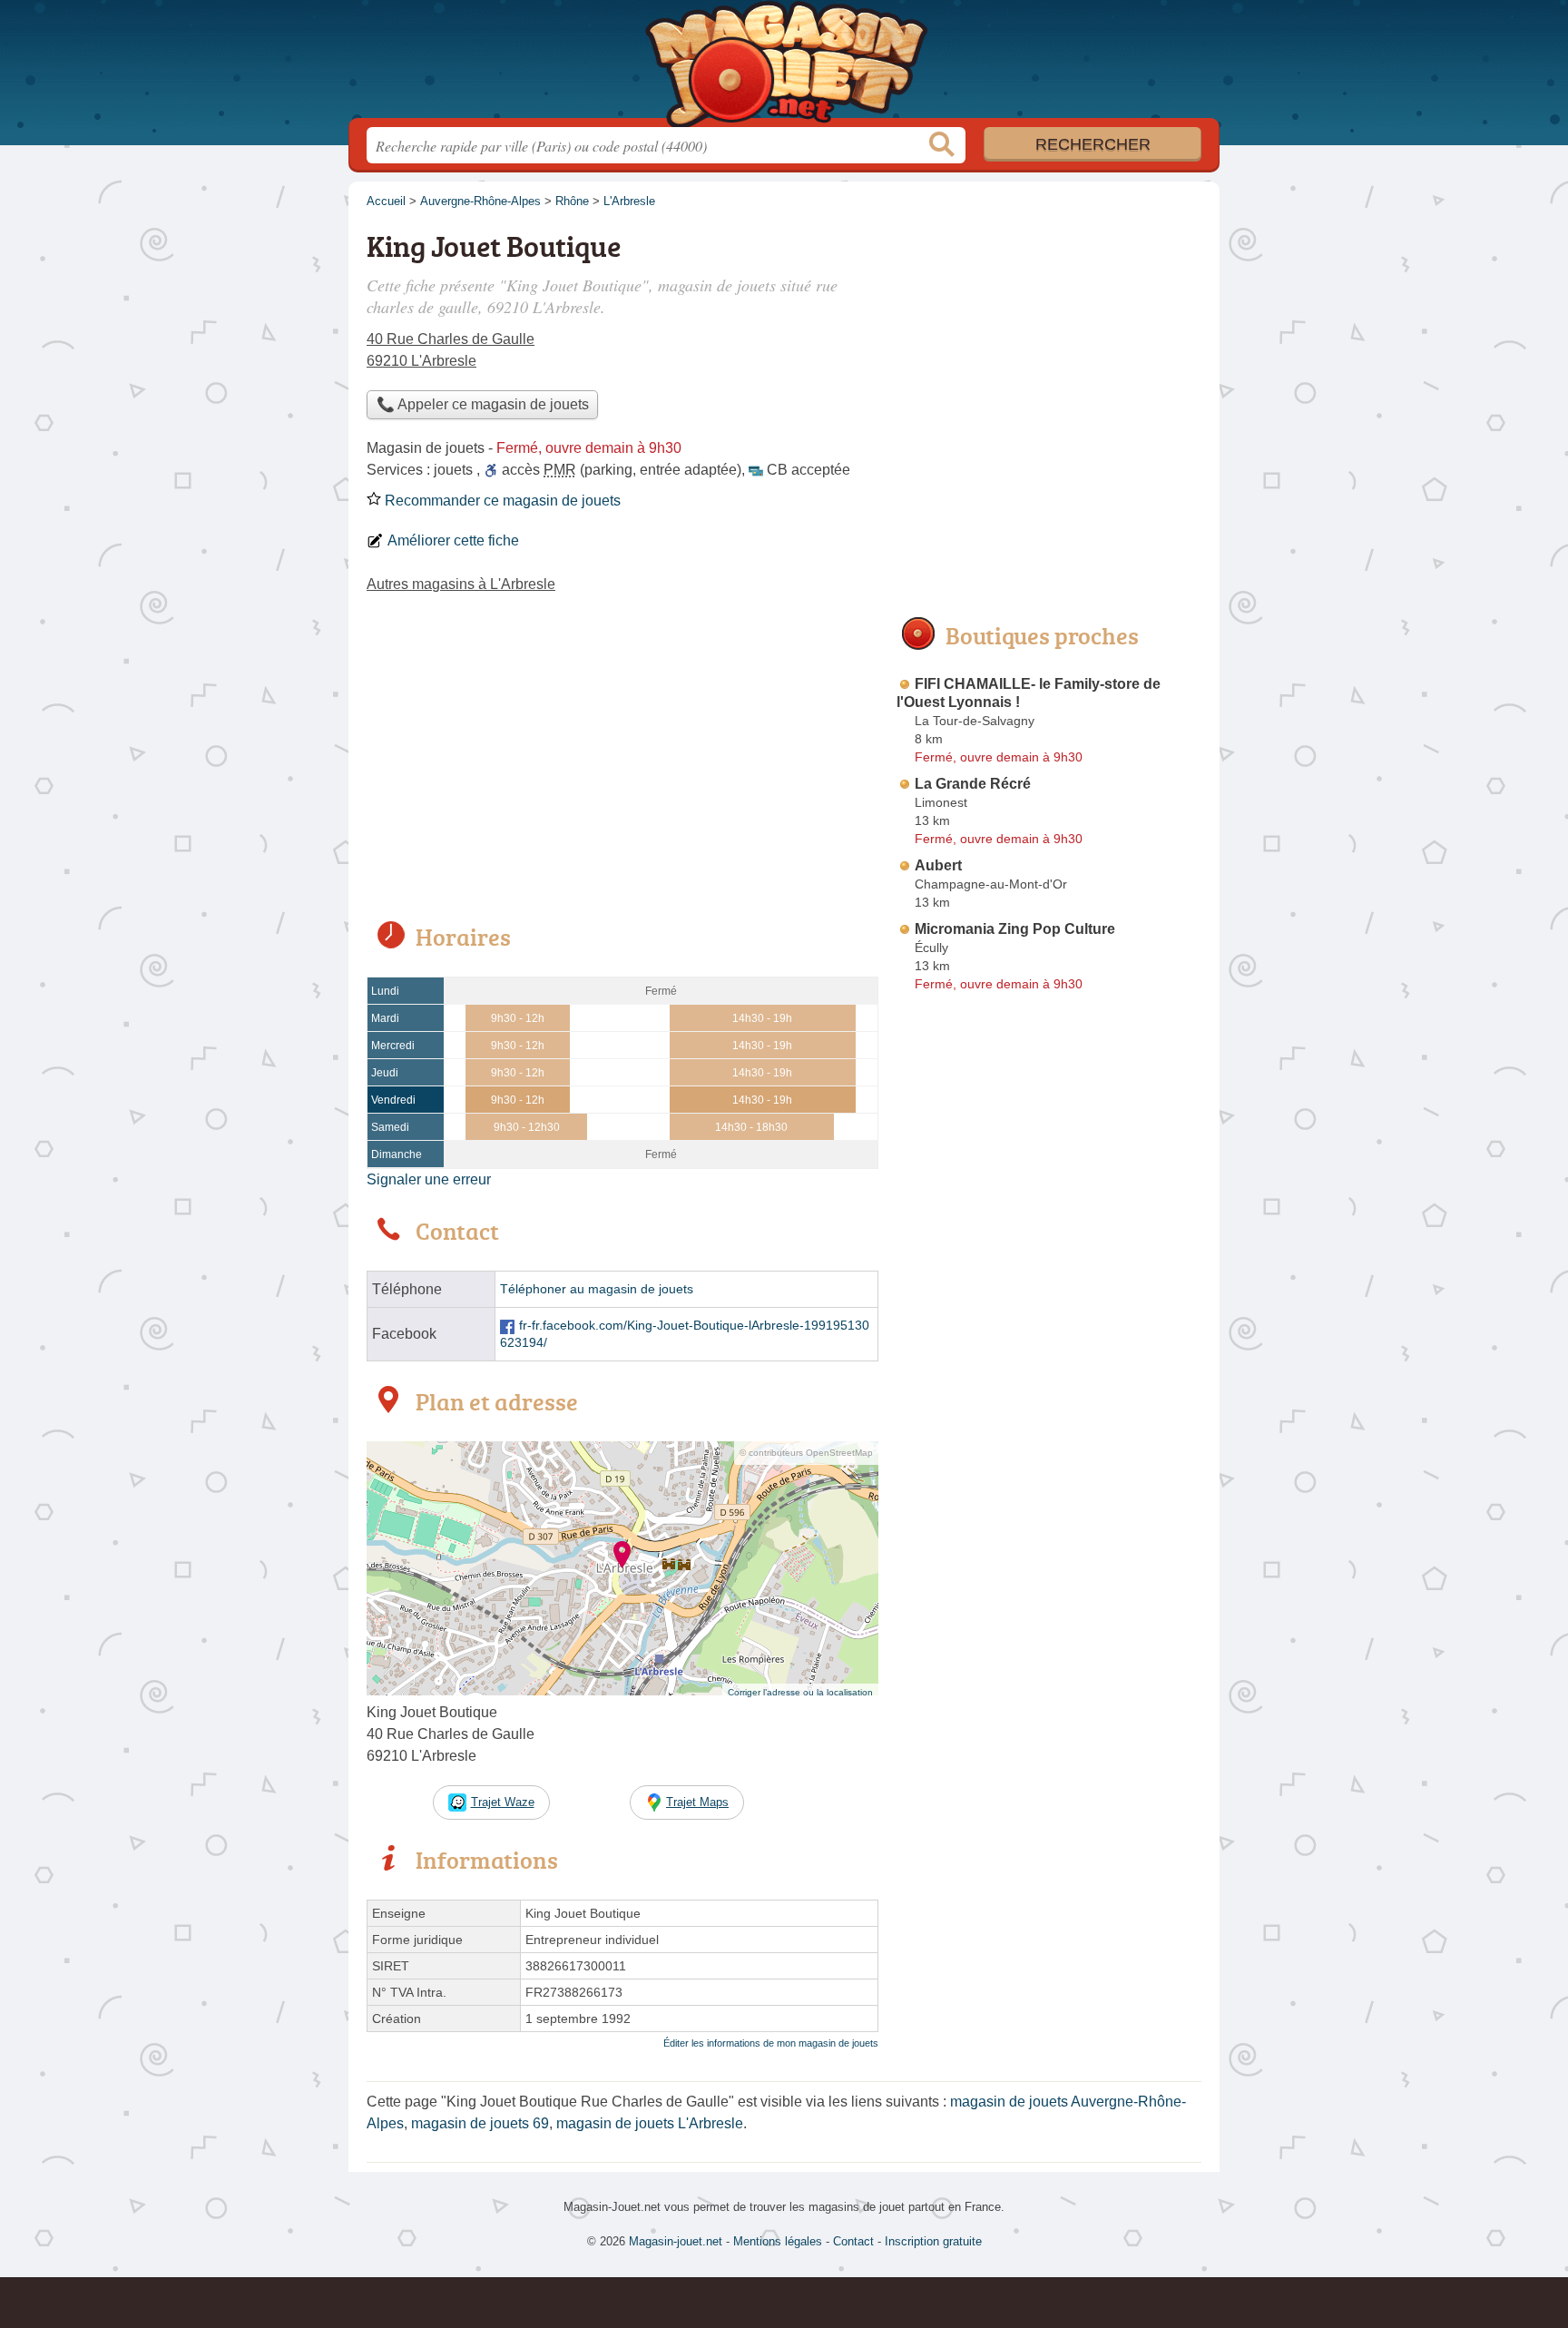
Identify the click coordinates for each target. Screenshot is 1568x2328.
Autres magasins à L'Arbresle (461, 584)
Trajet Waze (503, 1802)
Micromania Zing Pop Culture (1015, 929)
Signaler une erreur (429, 1179)
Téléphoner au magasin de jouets (597, 1289)
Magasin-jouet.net (784, 64)
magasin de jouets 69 (480, 2123)
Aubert (938, 865)
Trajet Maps (697, 1802)
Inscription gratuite (933, 2241)
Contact (853, 2241)
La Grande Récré (973, 784)
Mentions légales (778, 2241)
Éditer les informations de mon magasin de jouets (771, 2043)
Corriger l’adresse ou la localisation (800, 1692)
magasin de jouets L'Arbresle (650, 2123)
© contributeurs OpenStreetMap (806, 1453)
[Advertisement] (622, 770)
